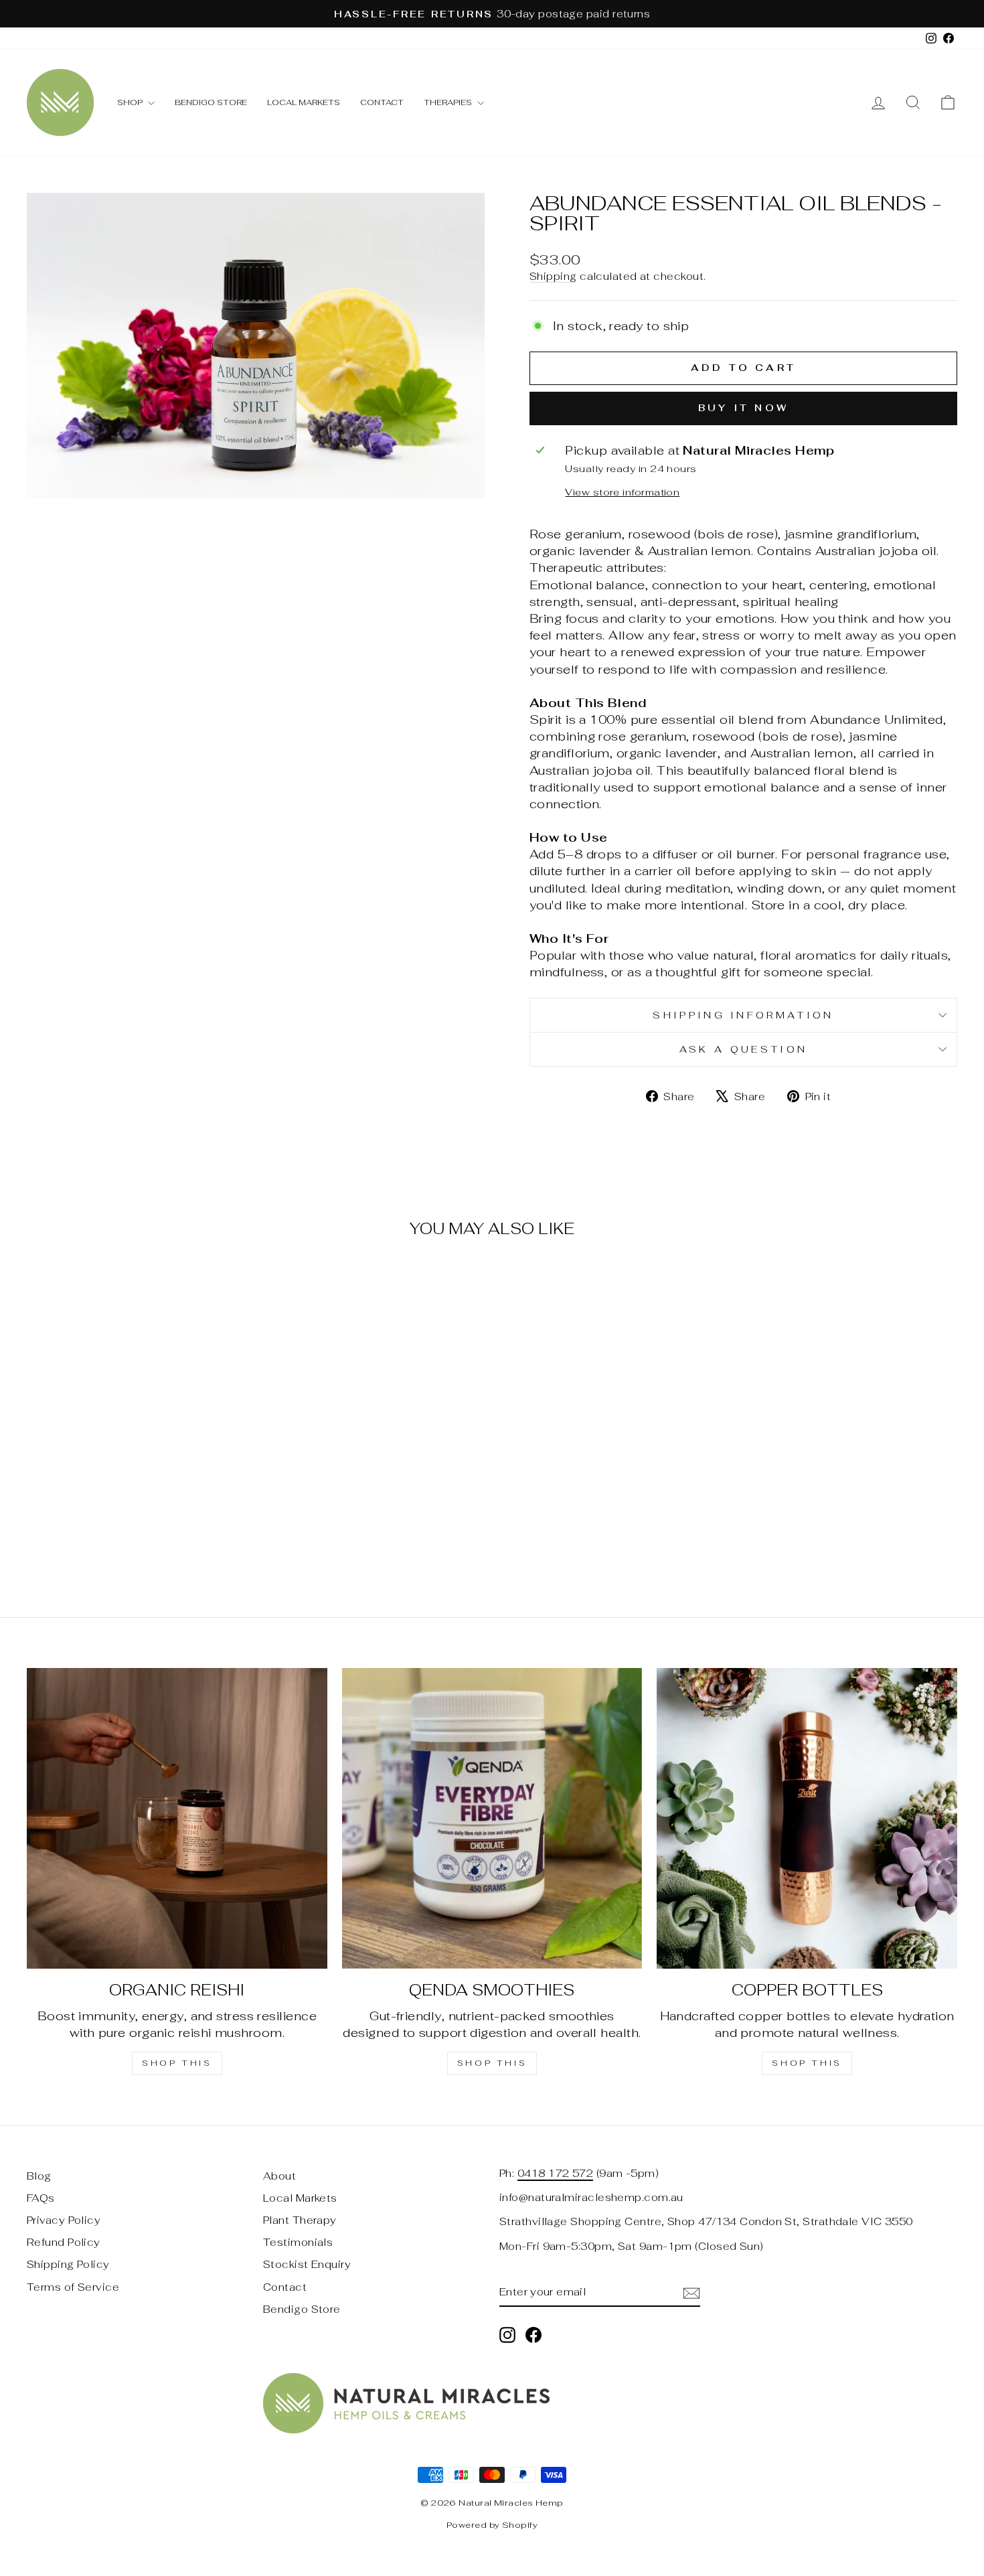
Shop (131, 102)
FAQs (41, 2198)
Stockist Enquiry (307, 2264)
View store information (622, 492)
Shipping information (743, 1015)
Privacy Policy (64, 2220)
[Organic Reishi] (177, 1818)
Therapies (449, 102)
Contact (382, 102)
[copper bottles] (807, 1818)
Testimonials (298, 2242)
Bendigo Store (211, 102)
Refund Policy (64, 2242)
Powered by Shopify (492, 2525)
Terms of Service (73, 2287)
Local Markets (304, 102)
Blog (39, 2176)
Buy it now (743, 408)
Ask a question (743, 1049)
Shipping (553, 276)
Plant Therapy (300, 2220)
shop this (177, 2063)
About (279, 2176)
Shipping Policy (68, 2264)
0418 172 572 (555, 2173)
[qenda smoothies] (492, 1818)
